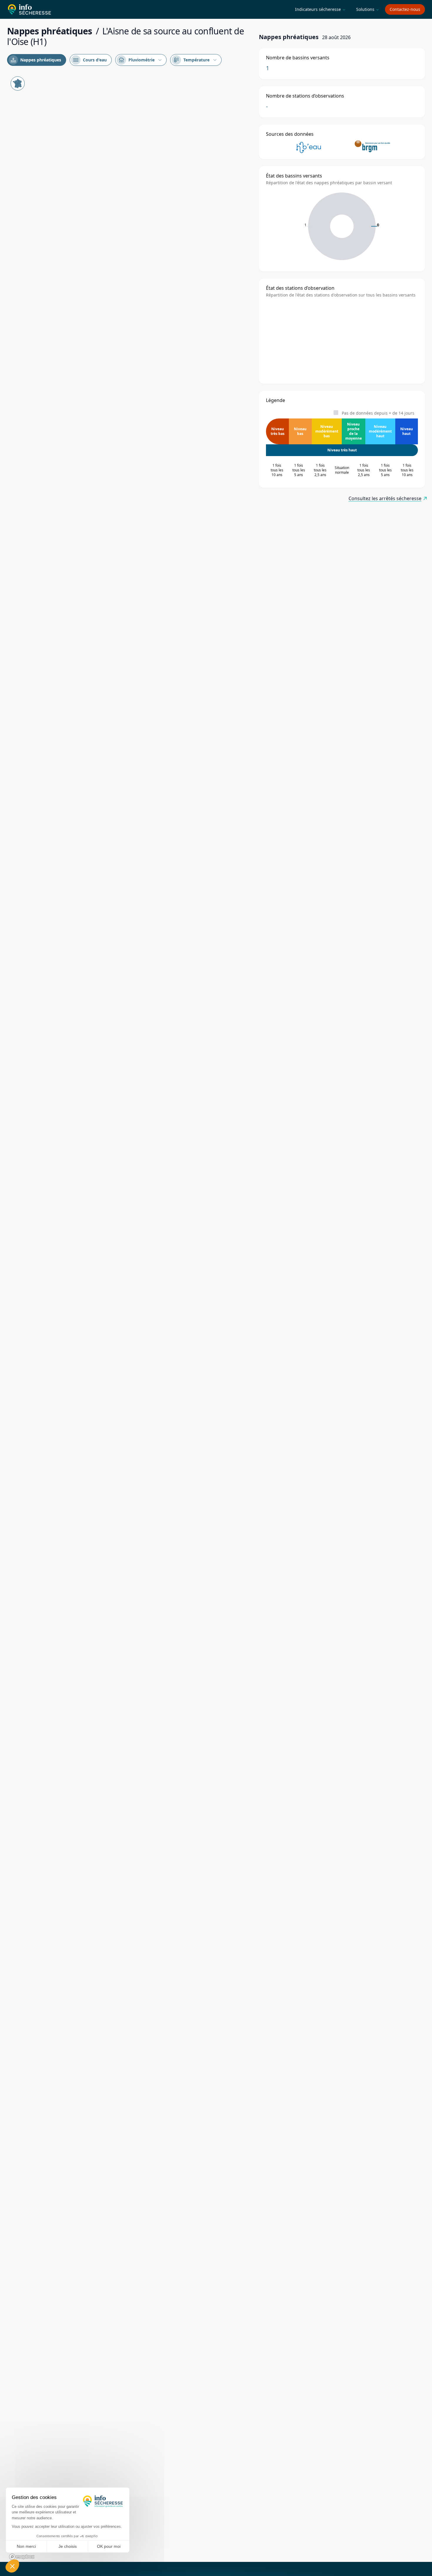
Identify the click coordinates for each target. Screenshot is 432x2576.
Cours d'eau (90, 60)
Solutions (367, 9)
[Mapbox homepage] (22, 2557)
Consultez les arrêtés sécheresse (385, 498)
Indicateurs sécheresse (320, 9)
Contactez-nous (405, 9)
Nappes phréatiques (36, 60)
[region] (129, 1317)
